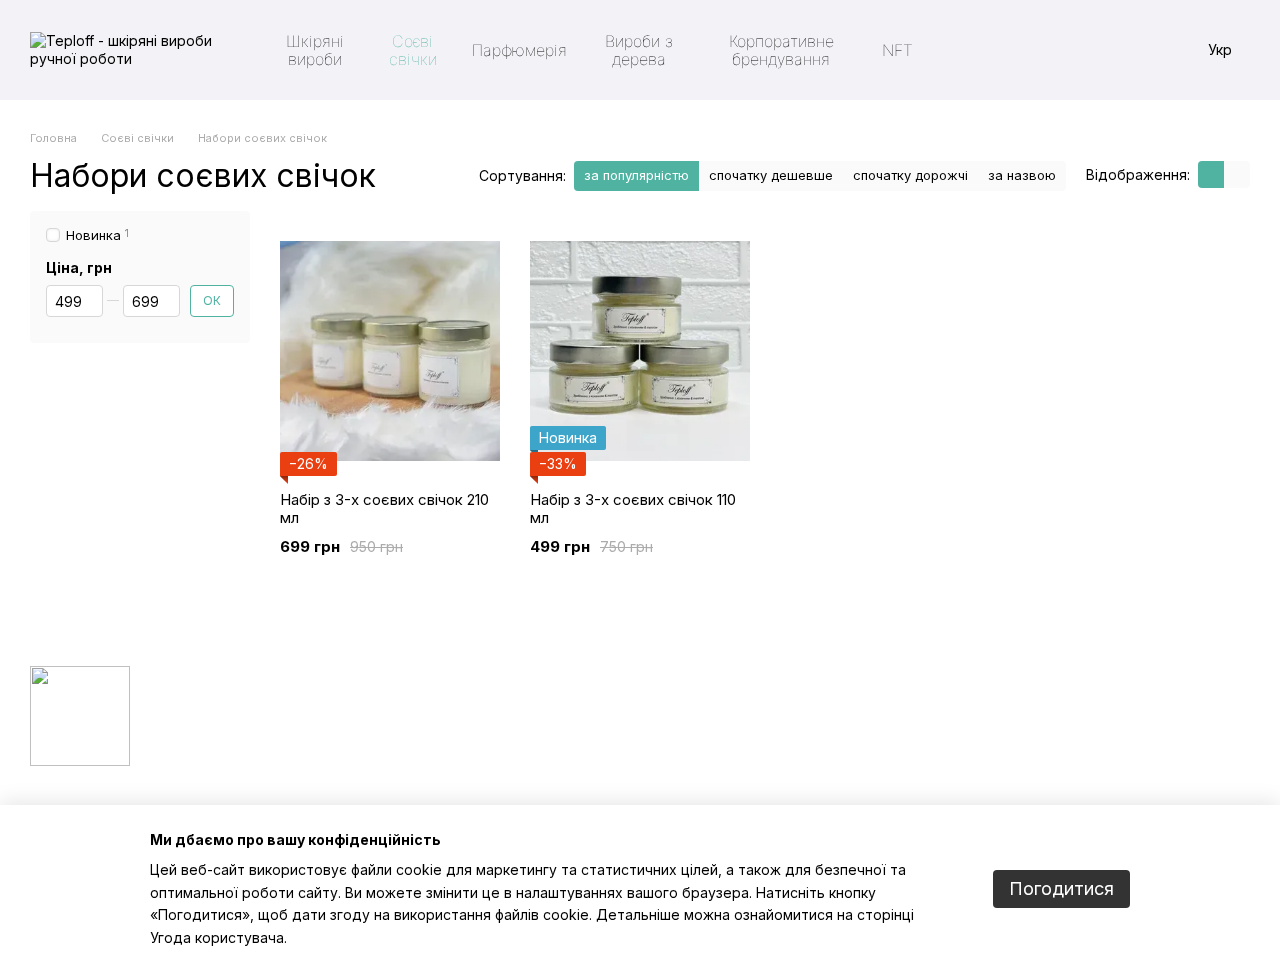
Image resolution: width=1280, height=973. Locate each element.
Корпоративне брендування (781, 50)
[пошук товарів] (964, 50)
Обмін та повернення (722, 777)
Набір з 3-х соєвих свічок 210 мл (384, 508)
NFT (897, 50)
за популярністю (636, 175)
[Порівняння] (1120, 50)
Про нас (681, 727)
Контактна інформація (724, 802)
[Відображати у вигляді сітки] (1211, 175)
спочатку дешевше (771, 175)
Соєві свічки (413, 50)
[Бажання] (1068, 50)
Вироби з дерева (639, 50)
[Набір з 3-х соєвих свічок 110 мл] (640, 351)
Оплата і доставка (714, 752)
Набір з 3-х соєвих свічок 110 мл (633, 508)
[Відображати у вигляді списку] (1237, 175)
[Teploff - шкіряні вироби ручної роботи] (80, 714)
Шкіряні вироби (315, 50)
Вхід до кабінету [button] (707, 702)
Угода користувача (217, 937)
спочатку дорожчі (910, 175)
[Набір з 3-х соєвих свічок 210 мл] (390, 351)
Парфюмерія (519, 50)
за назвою (1022, 175)
